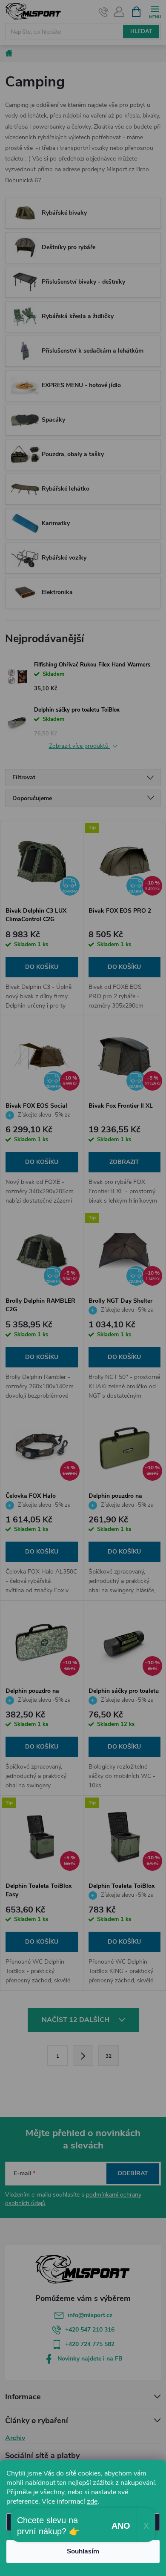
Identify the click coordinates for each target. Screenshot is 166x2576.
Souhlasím (83, 2551)
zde (92, 2501)
